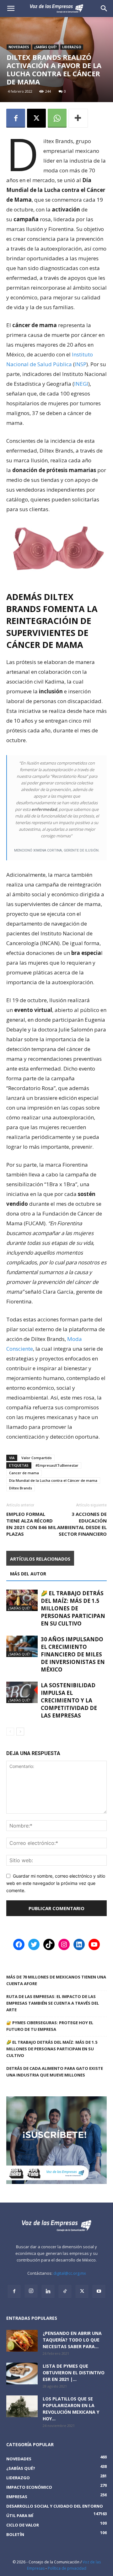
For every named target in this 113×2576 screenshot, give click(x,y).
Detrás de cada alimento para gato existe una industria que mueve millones (55, 2072)
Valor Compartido (37, 1458)
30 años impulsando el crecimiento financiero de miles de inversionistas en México (73, 1654)
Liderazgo (72, 47)
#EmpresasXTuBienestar (57, 1465)
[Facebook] (16, 118)
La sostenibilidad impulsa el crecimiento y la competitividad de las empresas (69, 1700)
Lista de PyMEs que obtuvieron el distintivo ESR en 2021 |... (74, 2373)
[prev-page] (10, 1732)
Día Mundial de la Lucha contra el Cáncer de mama (53, 1480)
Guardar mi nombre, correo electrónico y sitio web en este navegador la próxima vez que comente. (56, 1883)
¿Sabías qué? (46, 47)
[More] (78, 118)
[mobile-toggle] (11, 9)
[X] (36, 118)
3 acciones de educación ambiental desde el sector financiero (82, 1524)
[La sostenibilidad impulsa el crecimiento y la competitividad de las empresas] (22, 1692)
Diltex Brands (21, 1488)
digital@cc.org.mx (70, 2273)
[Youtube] (99, 2291)
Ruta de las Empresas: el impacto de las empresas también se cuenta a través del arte (53, 2003)
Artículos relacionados (40, 1559)
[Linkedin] (48, 2291)
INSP (81, 364)
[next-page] (20, 1732)
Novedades (19, 47)
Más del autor (28, 1574)
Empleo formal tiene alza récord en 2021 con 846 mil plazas (31, 1524)
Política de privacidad (67, 2568)
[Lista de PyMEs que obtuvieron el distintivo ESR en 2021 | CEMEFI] (22, 2374)
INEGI (81, 384)
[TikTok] (65, 2291)
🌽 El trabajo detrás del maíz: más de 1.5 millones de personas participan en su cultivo (73, 1608)
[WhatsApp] (57, 118)
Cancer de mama (24, 1473)
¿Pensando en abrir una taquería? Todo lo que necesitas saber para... (72, 2340)
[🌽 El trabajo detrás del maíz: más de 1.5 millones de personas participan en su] (22, 1600)
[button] (104, 9)
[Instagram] (31, 2291)
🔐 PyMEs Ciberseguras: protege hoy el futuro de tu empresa (50, 2026)
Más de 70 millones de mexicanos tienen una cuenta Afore (56, 1980)
